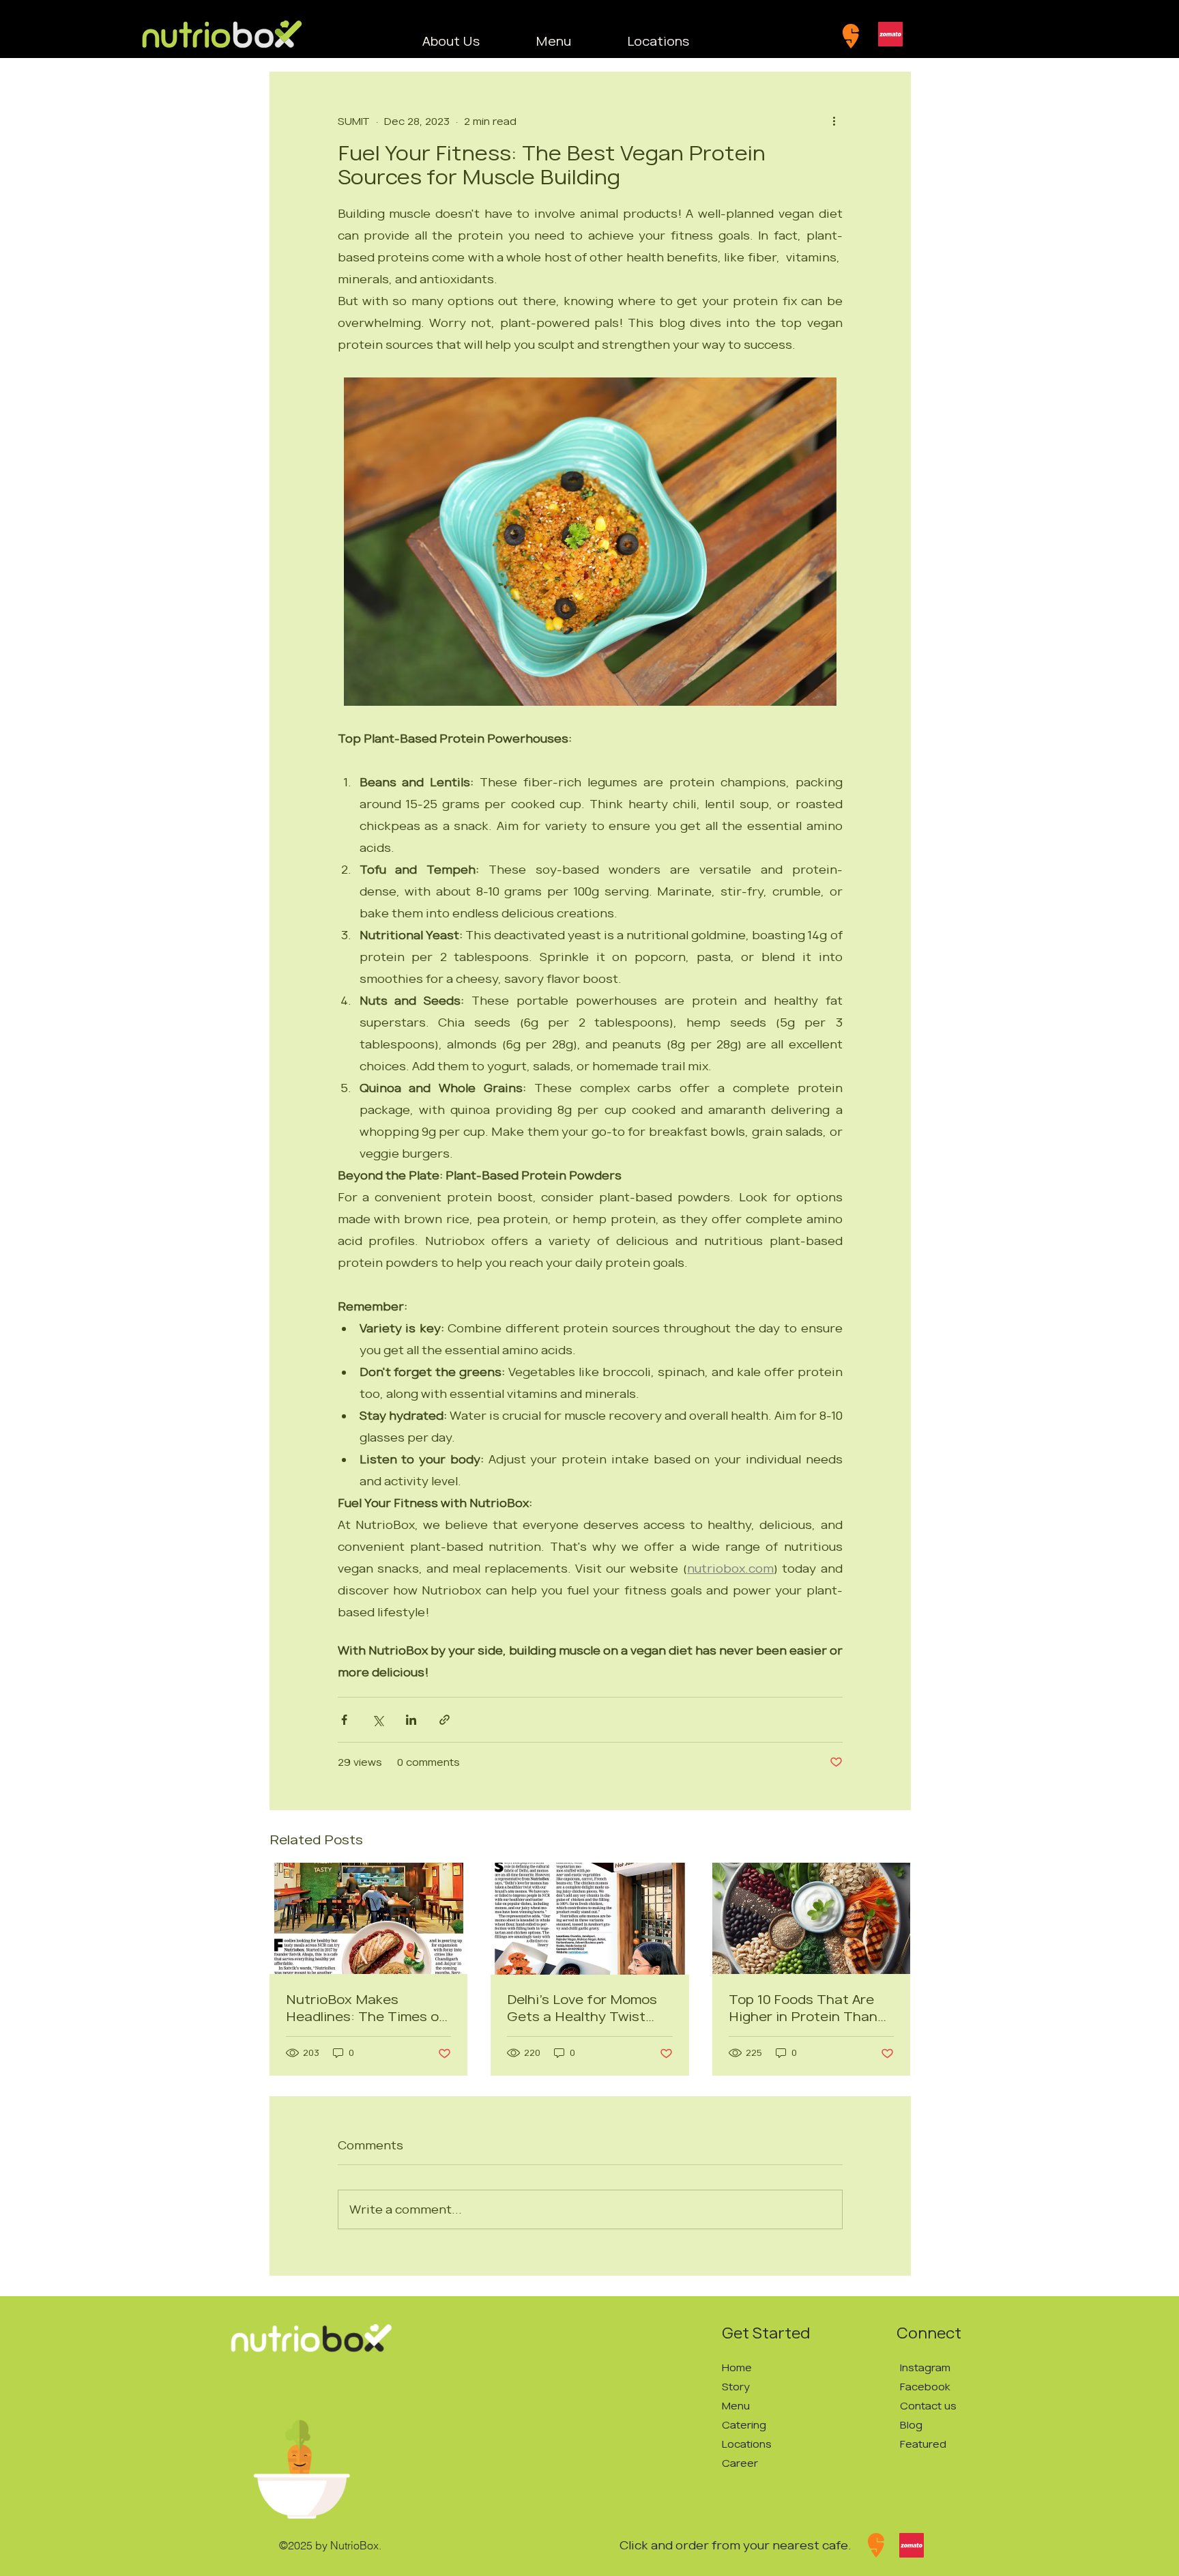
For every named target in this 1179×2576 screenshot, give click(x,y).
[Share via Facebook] (344, 1720)
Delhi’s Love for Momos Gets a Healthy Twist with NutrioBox (582, 2008)
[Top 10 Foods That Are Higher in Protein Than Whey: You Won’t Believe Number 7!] (812, 1918)
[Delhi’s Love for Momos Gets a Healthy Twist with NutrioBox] (590, 1919)
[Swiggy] (851, 36)
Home (737, 2367)
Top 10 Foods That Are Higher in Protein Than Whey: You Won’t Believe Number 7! (808, 2008)
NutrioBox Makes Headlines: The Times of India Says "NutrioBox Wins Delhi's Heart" (365, 2008)
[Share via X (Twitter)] (378, 1720)
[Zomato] (890, 34)
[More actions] (834, 121)
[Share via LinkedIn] (411, 1720)
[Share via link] (445, 1720)
